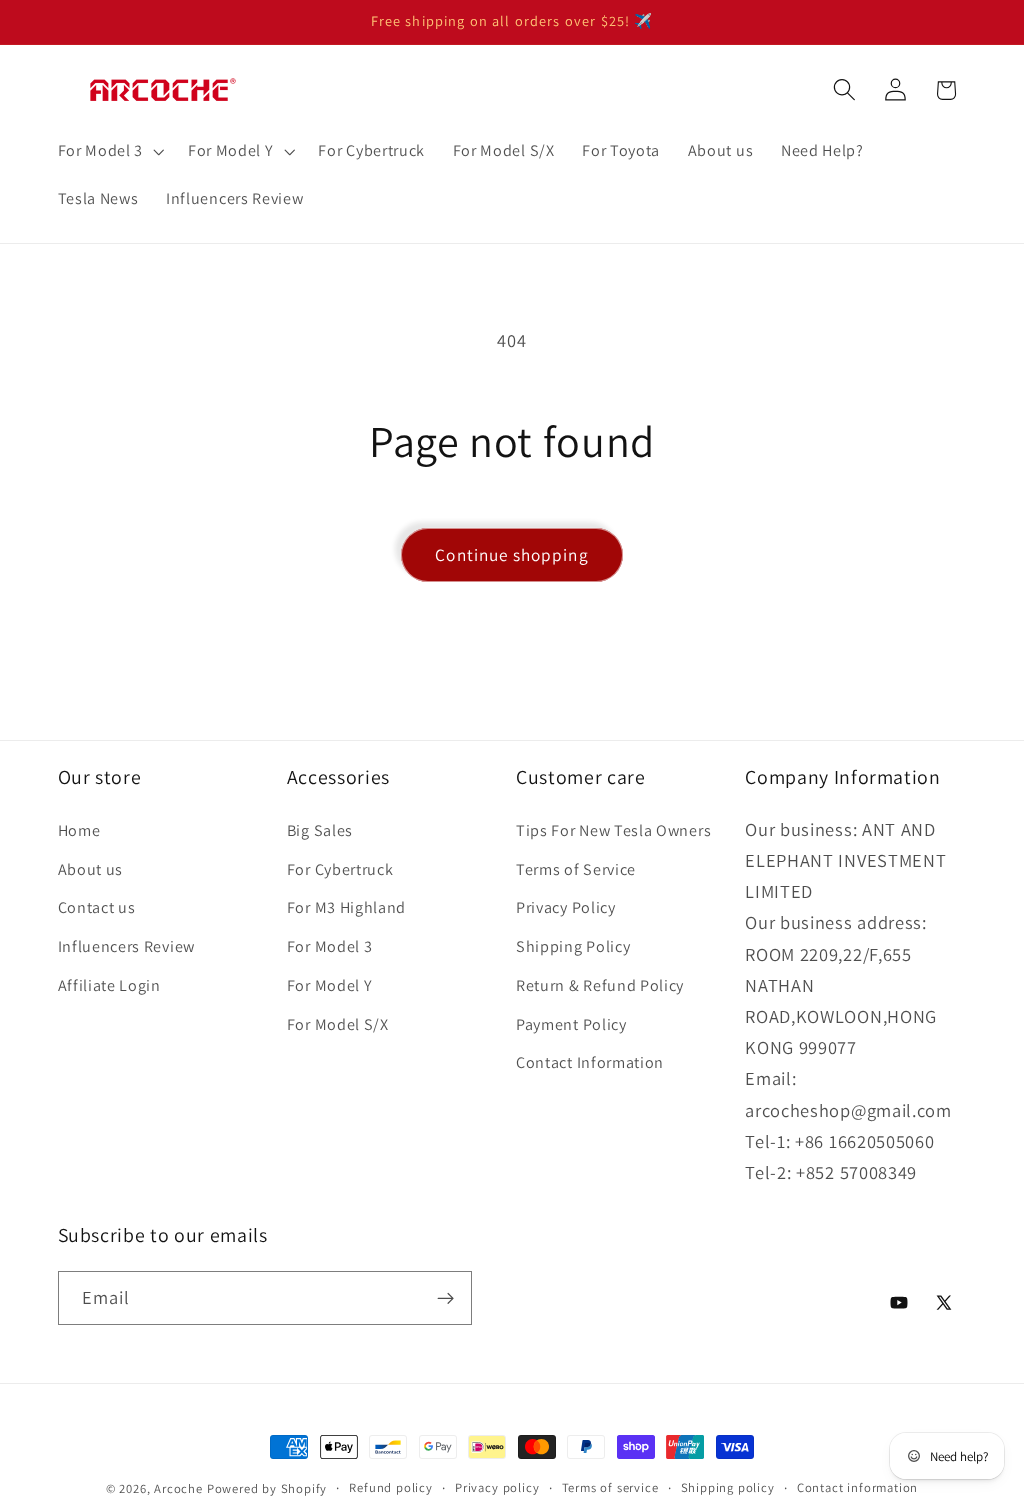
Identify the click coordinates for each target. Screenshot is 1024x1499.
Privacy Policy (566, 907)
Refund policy (390, 1487)
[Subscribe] (445, 1298)
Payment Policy (571, 1024)
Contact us (97, 907)
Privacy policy (497, 1487)
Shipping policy (728, 1487)
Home (79, 830)
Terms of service (610, 1487)
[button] (109, 151)
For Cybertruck (340, 869)
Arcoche (178, 1488)
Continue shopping (512, 554)
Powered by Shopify (267, 1488)
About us (91, 869)
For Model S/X (338, 1024)
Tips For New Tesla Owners (613, 830)
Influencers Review (126, 946)
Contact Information (590, 1062)
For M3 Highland (346, 907)
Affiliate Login (109, 985)
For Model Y (330, 985)
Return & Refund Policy (600, 985)
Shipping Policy (573, 946)
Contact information (857, 1487)
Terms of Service (576, 869)
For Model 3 (330, 946)
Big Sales (320, 830)
